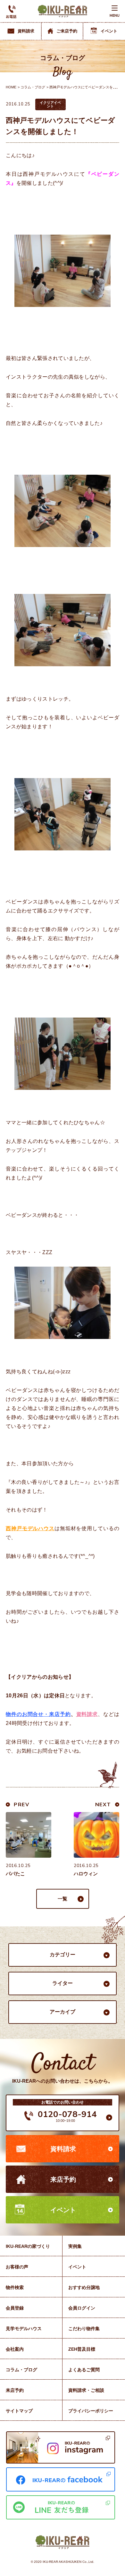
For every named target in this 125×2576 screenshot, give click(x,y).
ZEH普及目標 (82, 2349)
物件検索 (15, 2287)
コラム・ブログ (33, 87)
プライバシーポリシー (91, 2411)
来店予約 (63, 2179)
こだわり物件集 (84, 2329)
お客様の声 (17, 2267)
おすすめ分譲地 (84, 2287)
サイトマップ (19, 2411)
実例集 (75, 2246)
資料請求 (63, 2149)
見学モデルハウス (24, 2329)
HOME (11, 87)
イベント (63, 2210)
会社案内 (15, 2349)
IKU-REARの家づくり (28, 2246)
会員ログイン (82, 2308)
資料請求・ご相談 (86, 2390)
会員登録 (15, 2308)
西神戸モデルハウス (30, 1528)
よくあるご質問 (84, 2370)
